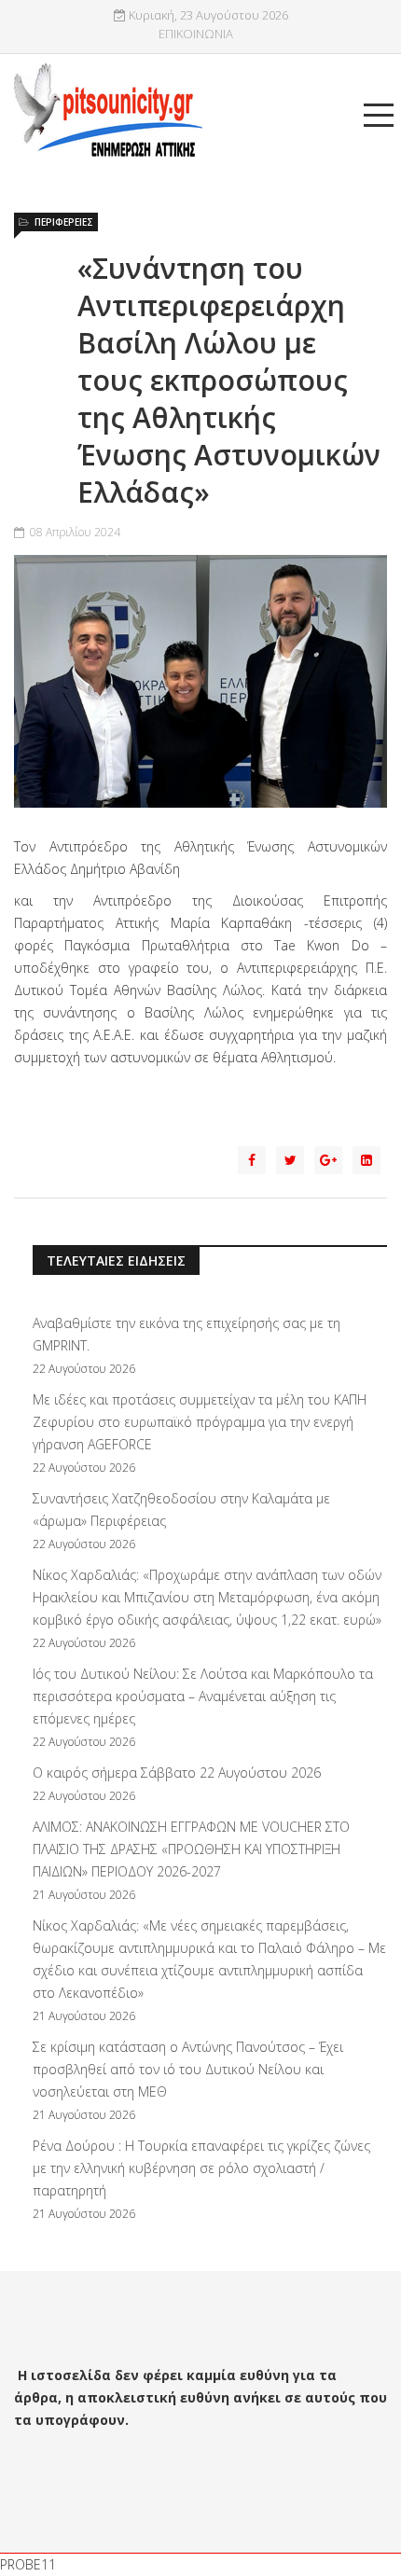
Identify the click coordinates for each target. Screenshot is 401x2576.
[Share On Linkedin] (366, 1160)
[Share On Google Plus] (328, 1160)
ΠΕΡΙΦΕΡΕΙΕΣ (64, 222)
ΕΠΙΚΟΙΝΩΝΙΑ (196, 34)
